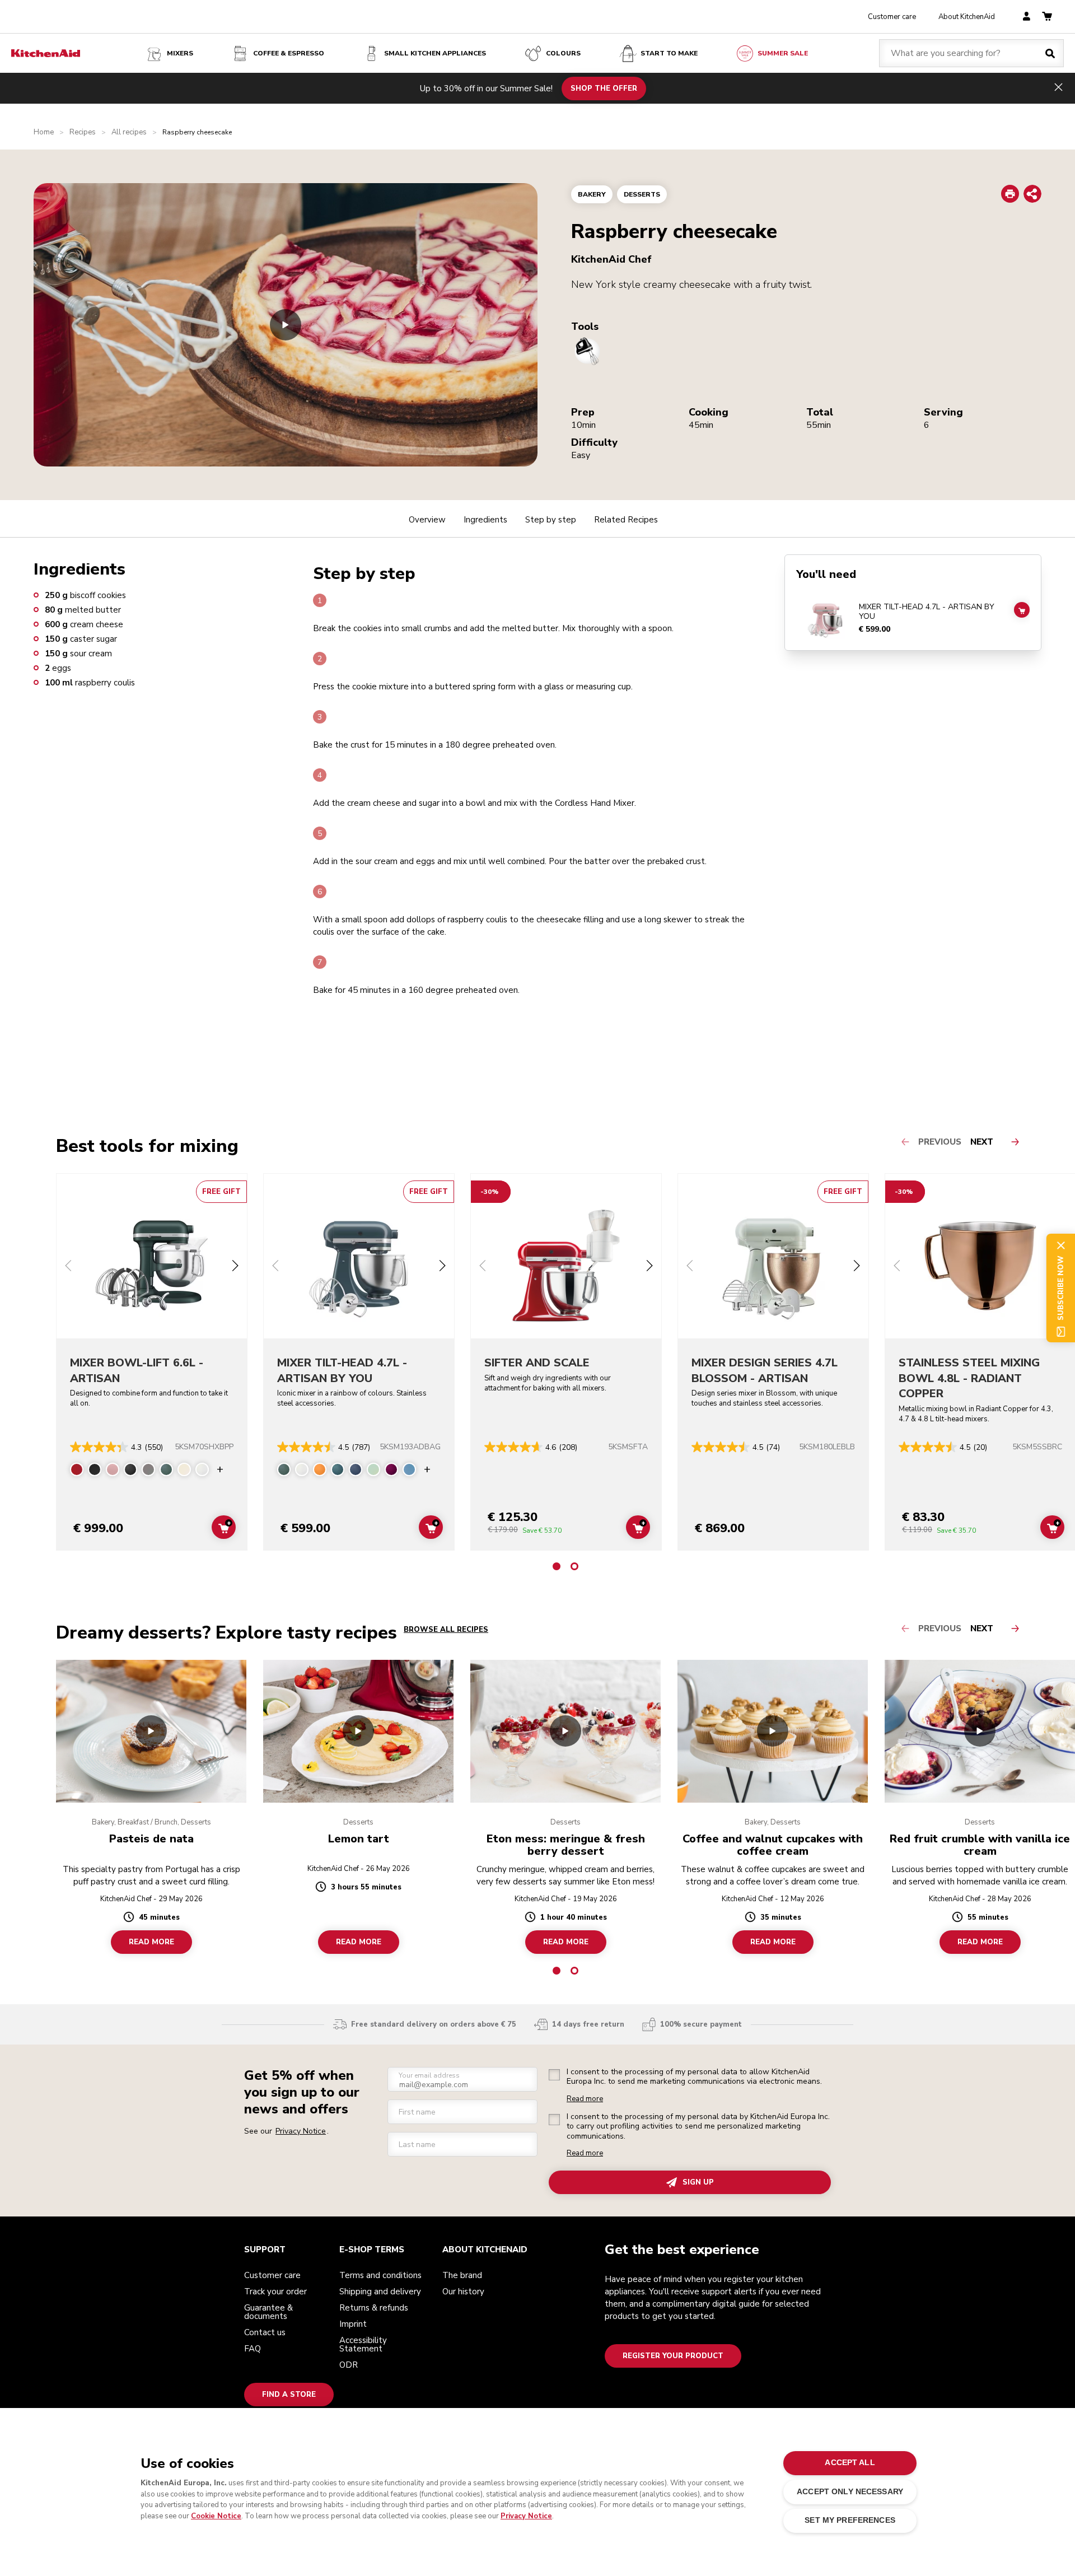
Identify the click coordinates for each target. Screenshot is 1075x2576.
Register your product (673, 2356)
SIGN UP (698, 2182)
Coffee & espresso (289, 53)
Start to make (669, 53)
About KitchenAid (967, 17)
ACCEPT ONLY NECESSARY (850, 2492)
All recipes (129, 132)
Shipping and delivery (380, 2292)
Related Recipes (626, 520)
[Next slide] (235, 1267)
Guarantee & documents (268, 2312)
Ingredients (485, 520)
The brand (462, 2275)
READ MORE (151, 1942)
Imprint (353, 2324)
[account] (1027, 17)
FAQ (253, 2349)
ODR (349, 2365)
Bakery (592, 194)
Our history (463, 2292)
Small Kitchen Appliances (435, 53)
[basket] (1047, 17)
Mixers (180, 53)
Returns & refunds (374, 2308)
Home (44, 132)
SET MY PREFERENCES (850, 2520)
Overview (427, 520)
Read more (585, 2099)
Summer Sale (783, 53)
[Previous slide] (68, 1267)
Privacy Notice (526, 2516)
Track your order (275, 2292)
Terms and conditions (380, 2275)
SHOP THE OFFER (604, 88)
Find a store (289, 2395)
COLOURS (563, 53)
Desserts (642, 194)
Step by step (551, 520)
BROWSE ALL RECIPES (446, 1630)
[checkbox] (554, 2075)
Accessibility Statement (363, 2344)
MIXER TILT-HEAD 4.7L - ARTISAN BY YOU (927, 612)
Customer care (892, 17)
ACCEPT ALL (850, 2463)
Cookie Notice (216, 2516)
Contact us (265, 2332)
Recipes (83, 132)
